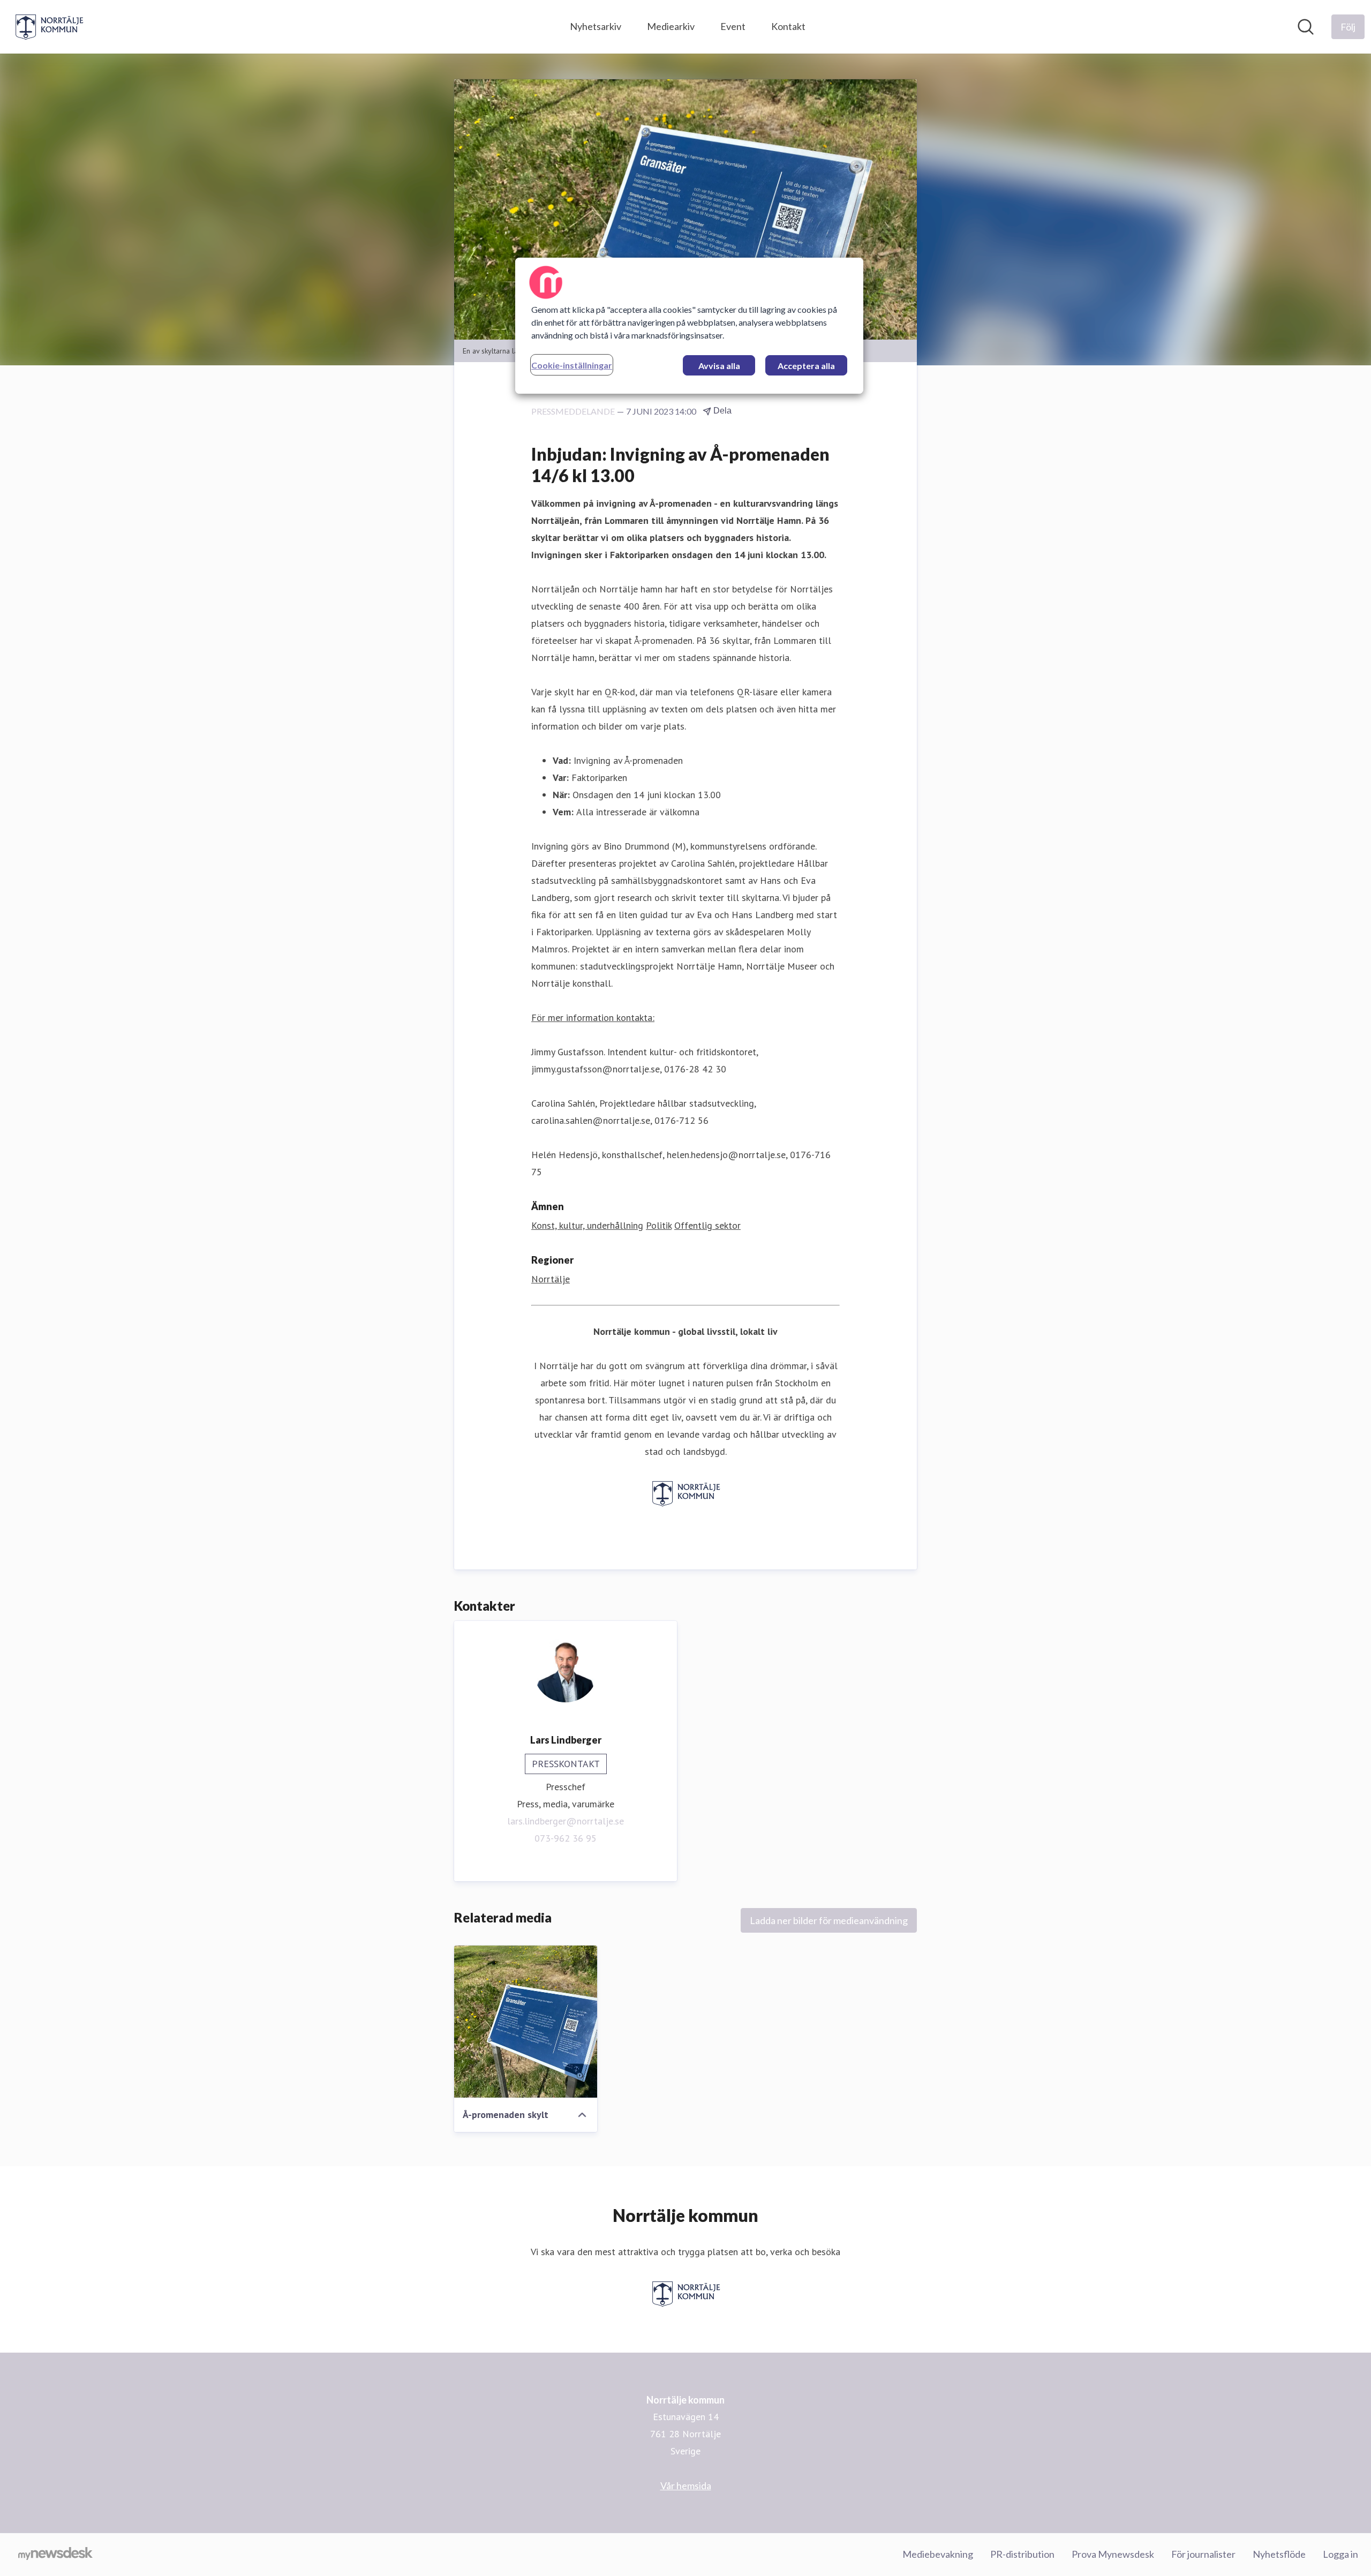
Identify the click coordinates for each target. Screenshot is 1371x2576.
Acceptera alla (806, 366)
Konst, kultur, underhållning (587, 1225)
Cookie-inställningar (572, 365)
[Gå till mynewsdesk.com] (55, 2555)
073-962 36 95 (566, 1838)
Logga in (1340, 2554)
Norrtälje (551, 1279)
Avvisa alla (719, 366)
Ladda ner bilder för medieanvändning (829, 1920)
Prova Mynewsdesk (1113, 2554)
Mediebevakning (938, 2554)
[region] (689, 326)
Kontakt (788, 26)
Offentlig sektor (707, 1225)
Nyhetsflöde (1279, 2554)
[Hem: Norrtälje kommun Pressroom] (49, 27)
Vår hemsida (686, 2485)
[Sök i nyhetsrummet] (1306, 27)
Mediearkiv (671, 26)
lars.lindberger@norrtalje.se (566, 1821)
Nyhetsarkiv (596, 26)
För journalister (1203, 2554)
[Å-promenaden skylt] (526, 2022)
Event (733, 26)
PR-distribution (1022, 2554)
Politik (659, 1225)
